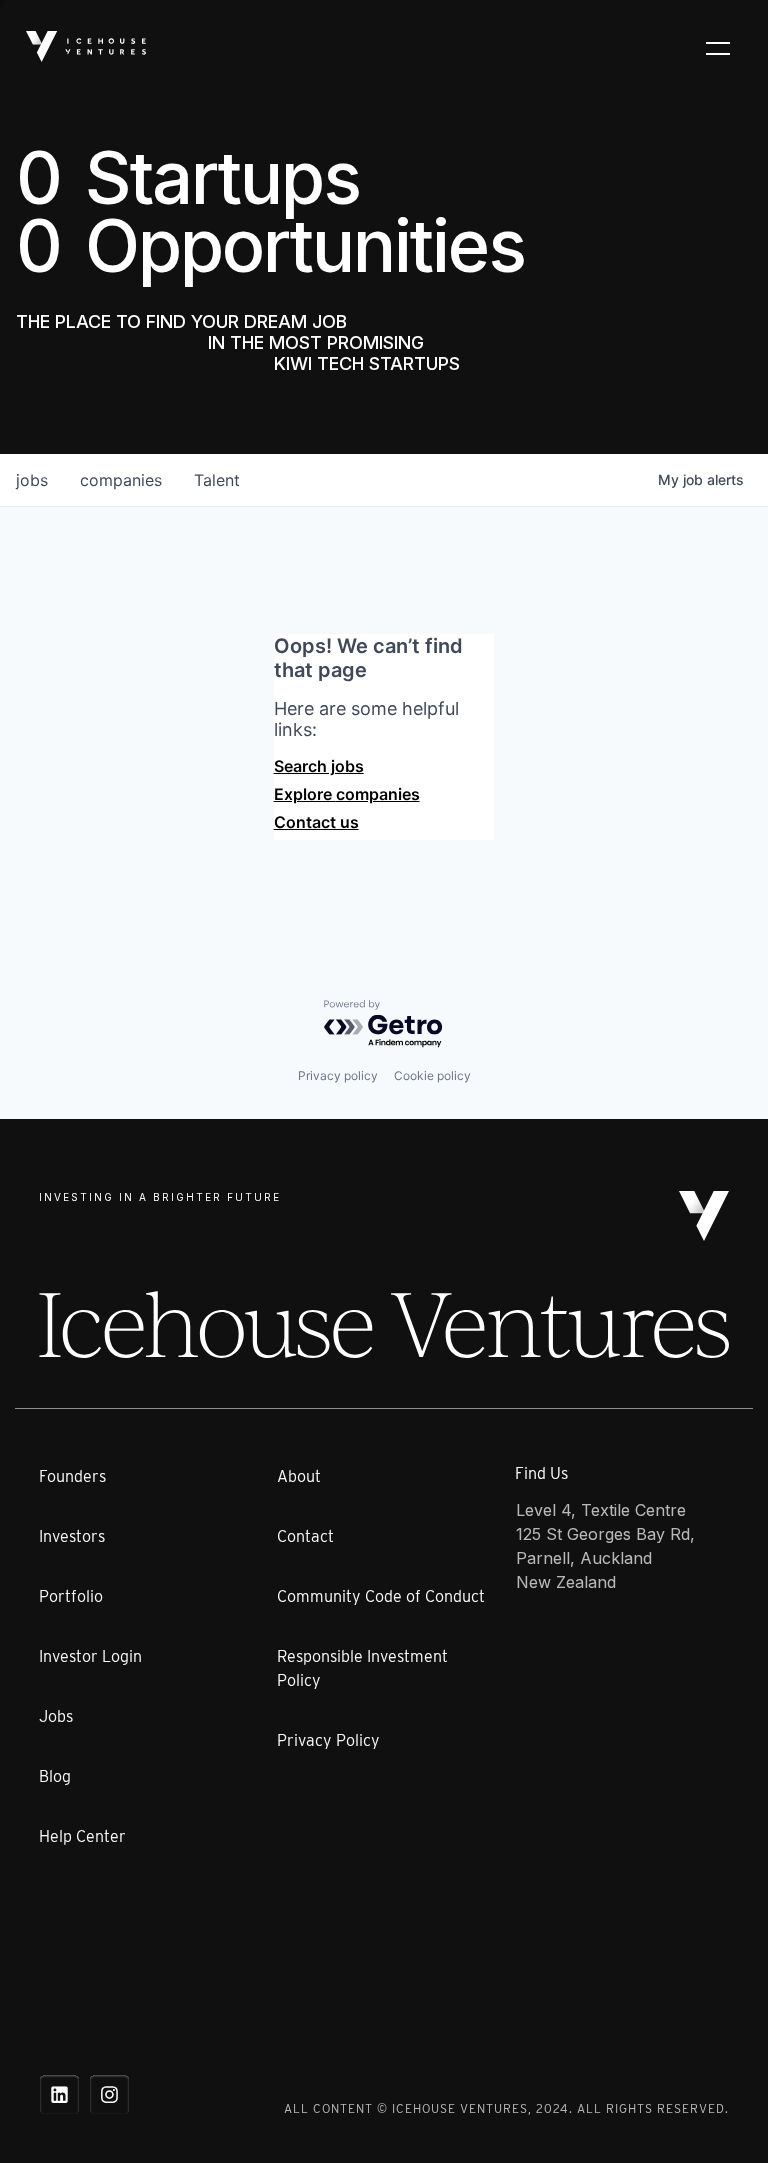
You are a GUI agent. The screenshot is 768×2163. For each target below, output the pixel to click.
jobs (32, 480)
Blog (55, 1776)
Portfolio (71, 1596)
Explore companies (347, 794)
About (299, 1476)
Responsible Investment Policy (362, 1668)
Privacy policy (338, 1075)
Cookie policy (432, 1075)
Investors (72, 1536)
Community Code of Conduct (381, 1596)
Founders (72, 1476)
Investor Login (90, 1656)
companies (121, 480)
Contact (305, 1536)
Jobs (56, 1716)
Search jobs (319, 766)
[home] (86, 46)
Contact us (316, 822)
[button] (718, 47)
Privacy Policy (328, 1740)
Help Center (82, 1836)
